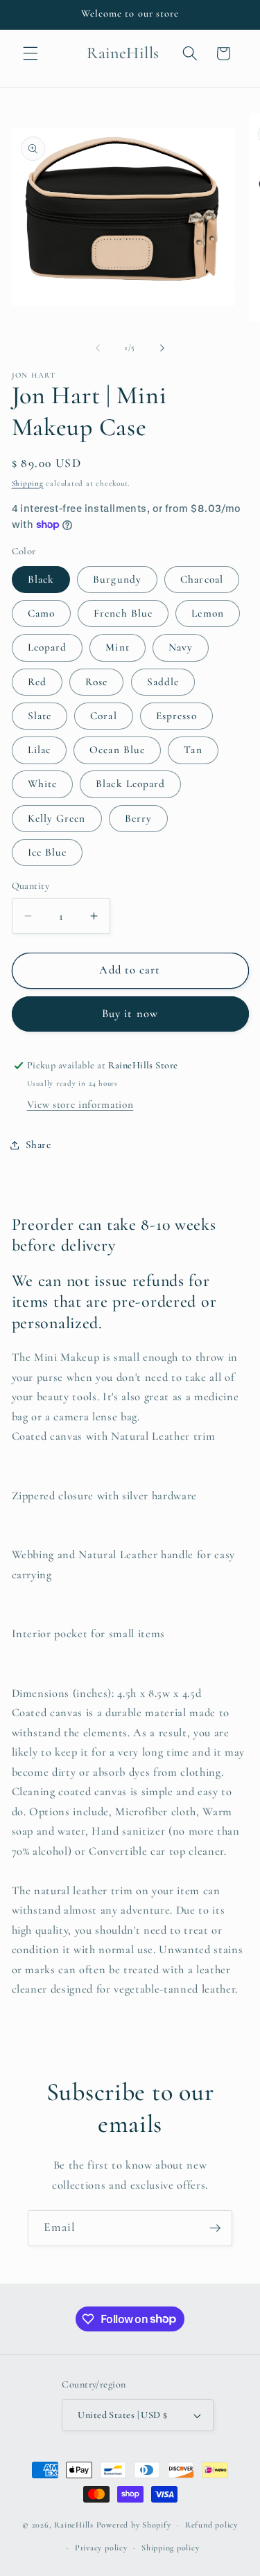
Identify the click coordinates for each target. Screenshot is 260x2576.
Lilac (40, 750)
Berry (139, 818)
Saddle (163, 682)
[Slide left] (98, 348)
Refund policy (211, 2525)
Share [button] (38, 1145)
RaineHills (74, 2525)
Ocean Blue (117, 750)
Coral (104, 716)
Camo (41, 613)
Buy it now (130, 1014)
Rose (96, 682)
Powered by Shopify (134, 2525)
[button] (31, 53)
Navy (181, 647)
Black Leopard (130, 784)
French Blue (123, 613)
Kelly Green (57, 818)
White (43, 784)
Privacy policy (101, 2548)
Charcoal (202, 579)
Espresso (176, 716)
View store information (80, 1104)
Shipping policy (171, 2548)
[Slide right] (162, 348)
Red (37, 682)
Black (41, 579)
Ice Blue (47, 852)
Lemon (208, 613)
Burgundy (117, 579)
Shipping (28, 483)
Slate (40, 716)
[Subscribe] (215, 2228)
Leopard (47, 647)
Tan (193, 750)
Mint (117, 647)
